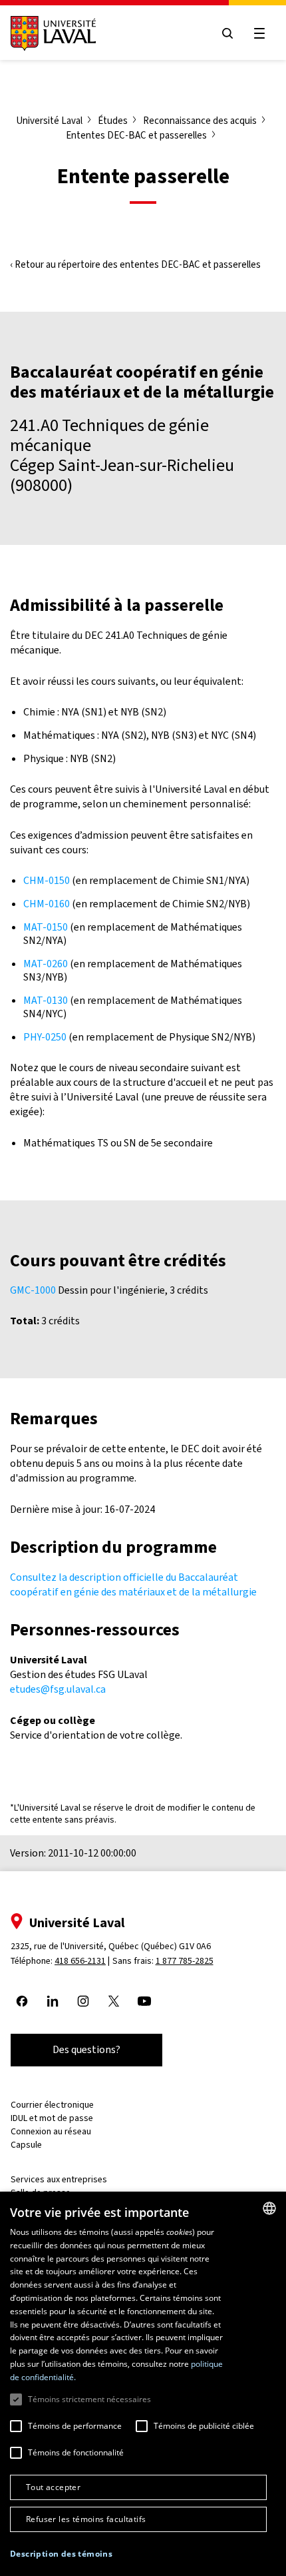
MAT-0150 (46, 927)
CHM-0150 (47, 880)
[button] (61, 2554)
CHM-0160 (47, 904)
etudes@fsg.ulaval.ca (58, 1689)
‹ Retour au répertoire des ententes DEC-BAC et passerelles (135, 264)
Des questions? (86, 2049)
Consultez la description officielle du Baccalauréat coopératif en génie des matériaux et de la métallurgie (133, 1584)
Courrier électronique (52, 2105)
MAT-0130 (46, 1000)
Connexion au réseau (51, 2131)
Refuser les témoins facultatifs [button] (86, 2519)
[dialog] (143, 2384)
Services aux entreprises (59, 2179)
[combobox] (269, 2208)
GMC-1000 (33, 1290)
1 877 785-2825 (185, 1961)
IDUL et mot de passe (52, 2118)
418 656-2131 (80, 1961)
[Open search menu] (227, 33)
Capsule (26, 2145)
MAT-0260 (46, 964)
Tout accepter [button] (53, 2487)
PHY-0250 (45, 1037)
